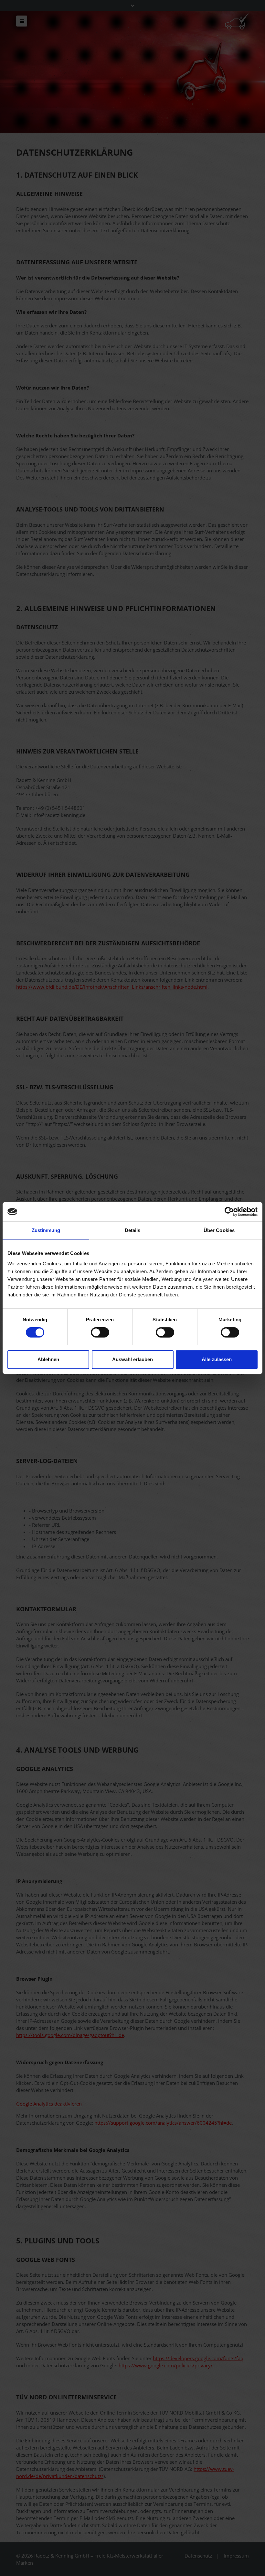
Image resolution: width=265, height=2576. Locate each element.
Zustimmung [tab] (46, 1230)
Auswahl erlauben (132, 1359)
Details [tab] (133, 1230)
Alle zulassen (217, 1359)
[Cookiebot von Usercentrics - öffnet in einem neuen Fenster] (229, 1212)
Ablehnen (48, 1359)
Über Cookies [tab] (219, 1230)
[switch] (100, 1332)
